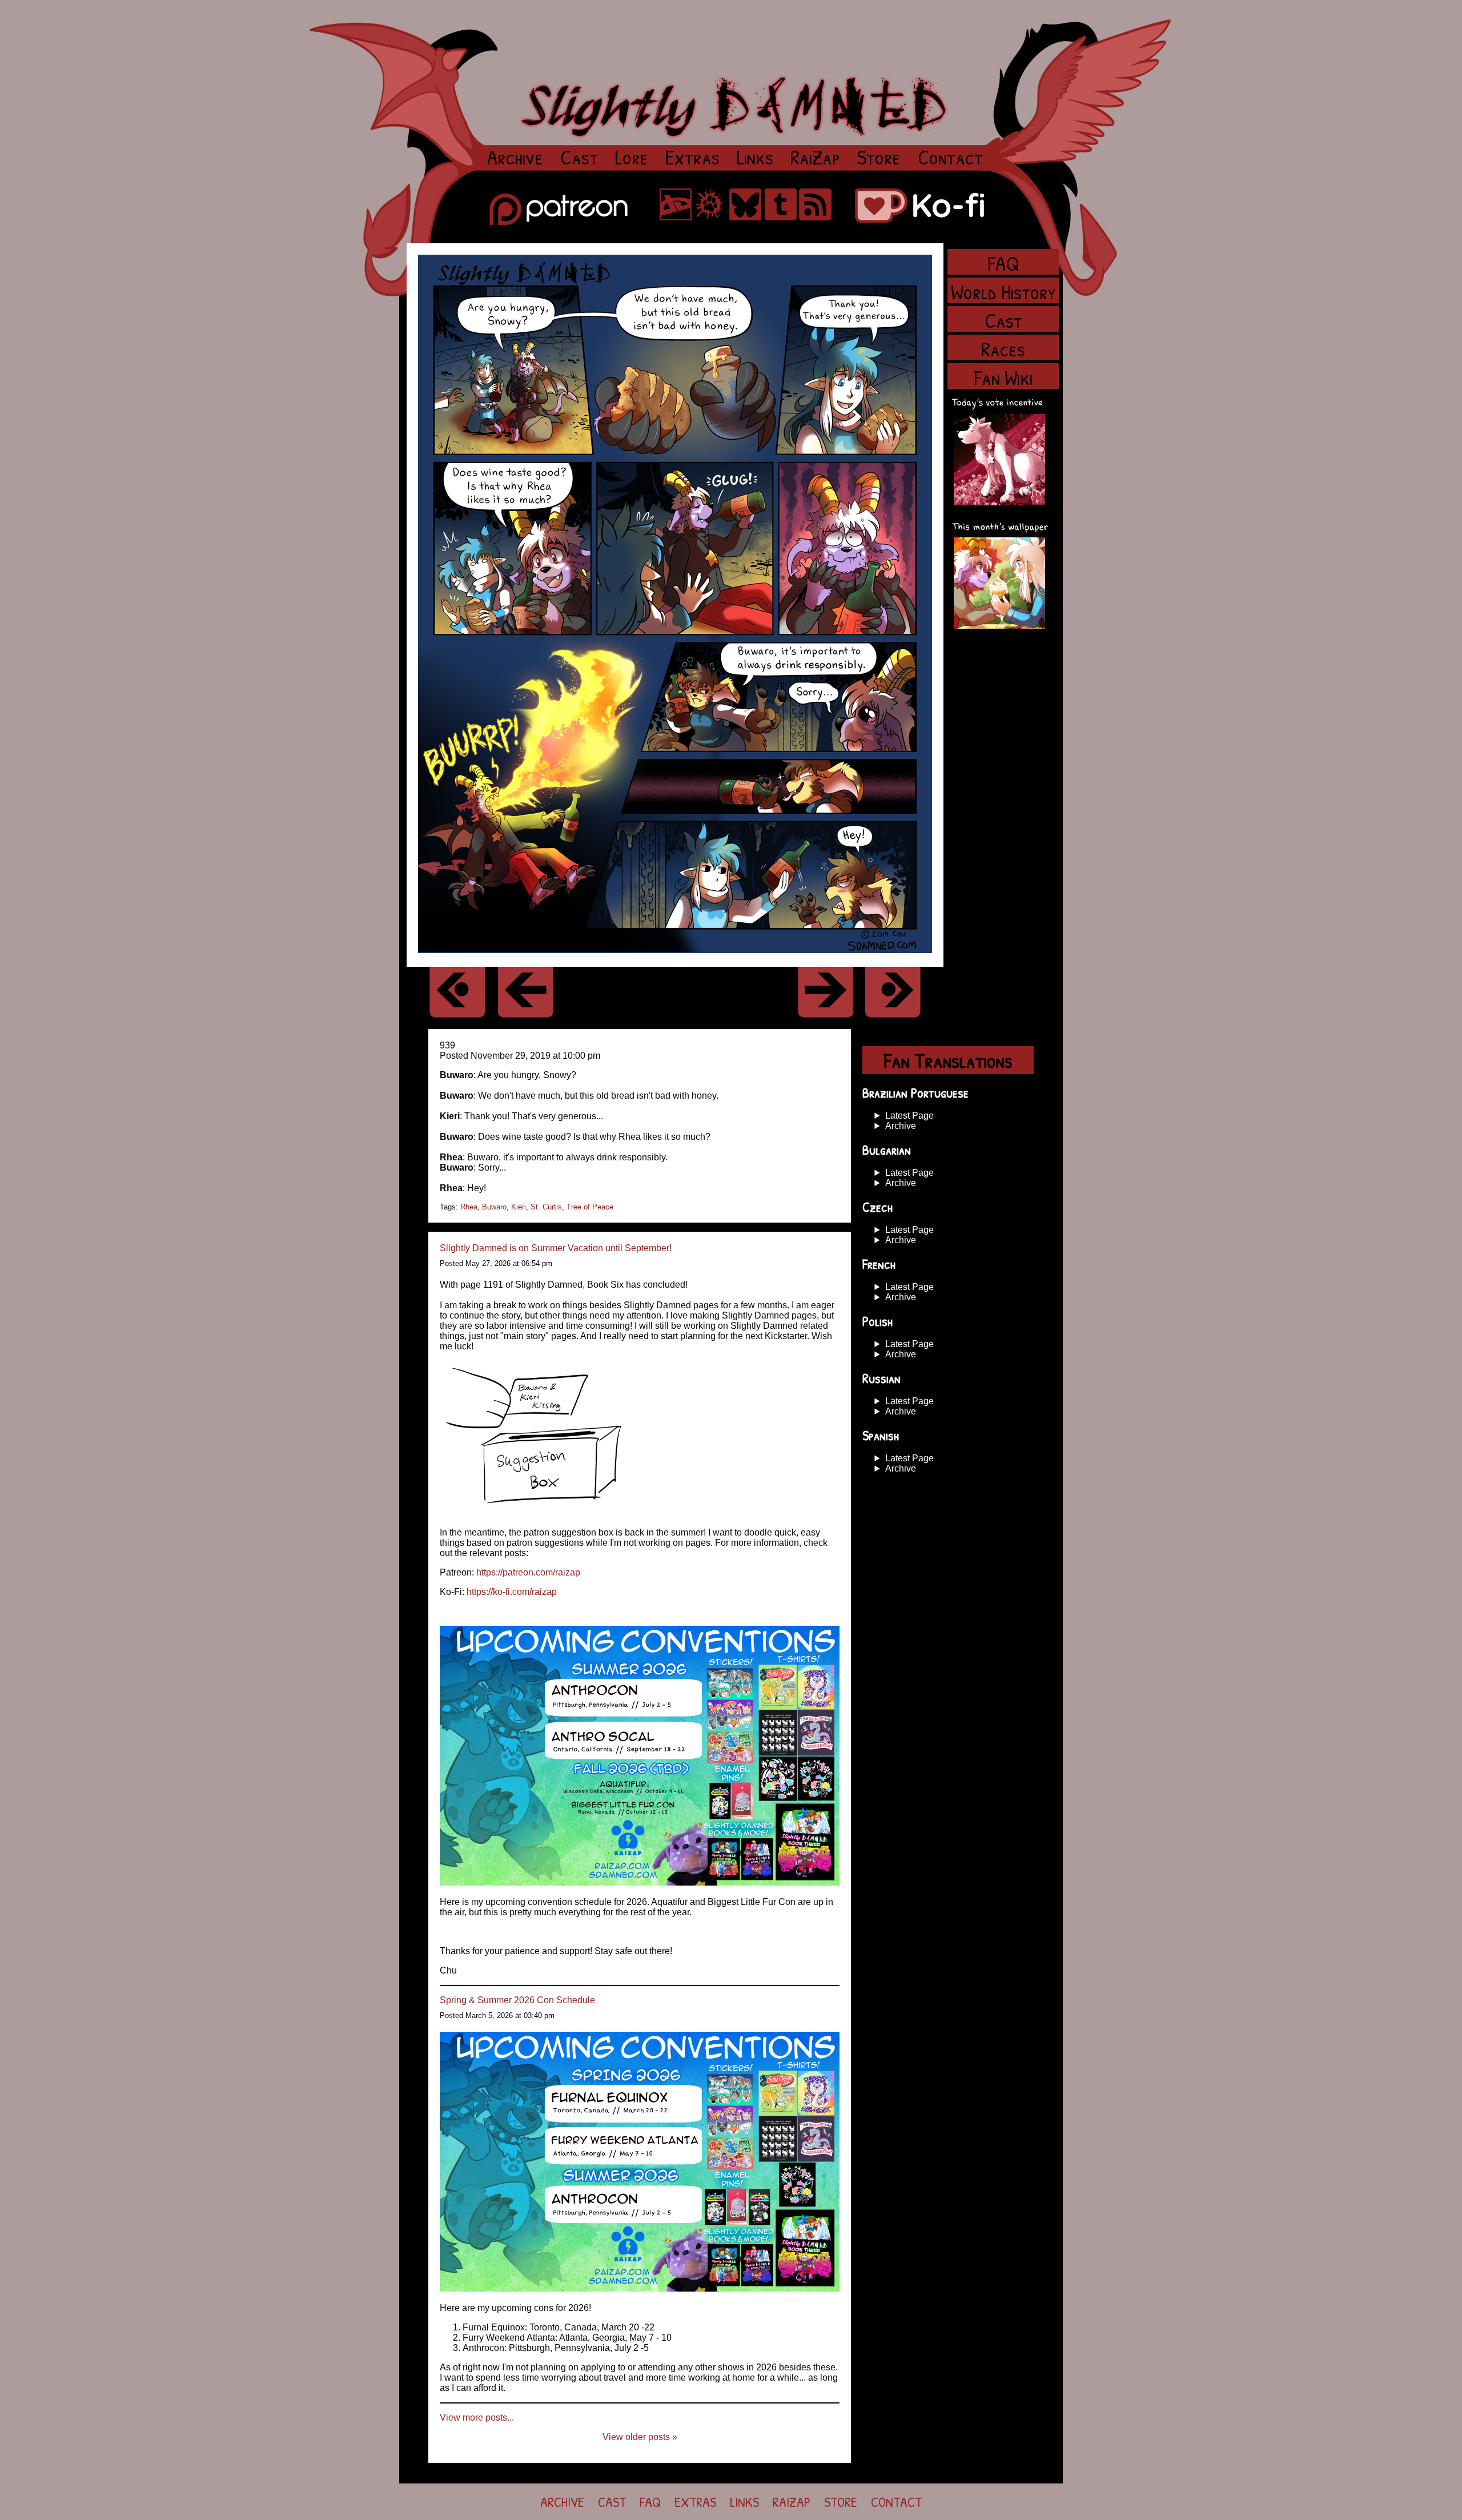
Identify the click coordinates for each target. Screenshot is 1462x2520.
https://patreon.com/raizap (528, 1572)
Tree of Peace (590, 1207)
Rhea (469, 1207)
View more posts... (477, 2417)
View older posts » (640, 2437)
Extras (692, 154)
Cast (579, 154)
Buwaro (494, 1207)
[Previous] (525, 992)
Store (879, 154)
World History (1003, 290)
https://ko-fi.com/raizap (512, 1592)
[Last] (893, 992)
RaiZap (815, 154)
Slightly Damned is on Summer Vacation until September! (556, 1248)
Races (1003, 347)
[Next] (825, 992)
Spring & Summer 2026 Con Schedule (517, 2000)
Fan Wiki (1003, 376)
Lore (632, 157)
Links (755, 154)
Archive (515, 154)
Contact (950, 154)
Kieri (519, 1207)
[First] (457, 992)
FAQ (1003, 262)
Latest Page (909, 1116)
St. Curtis (546, 1207)
